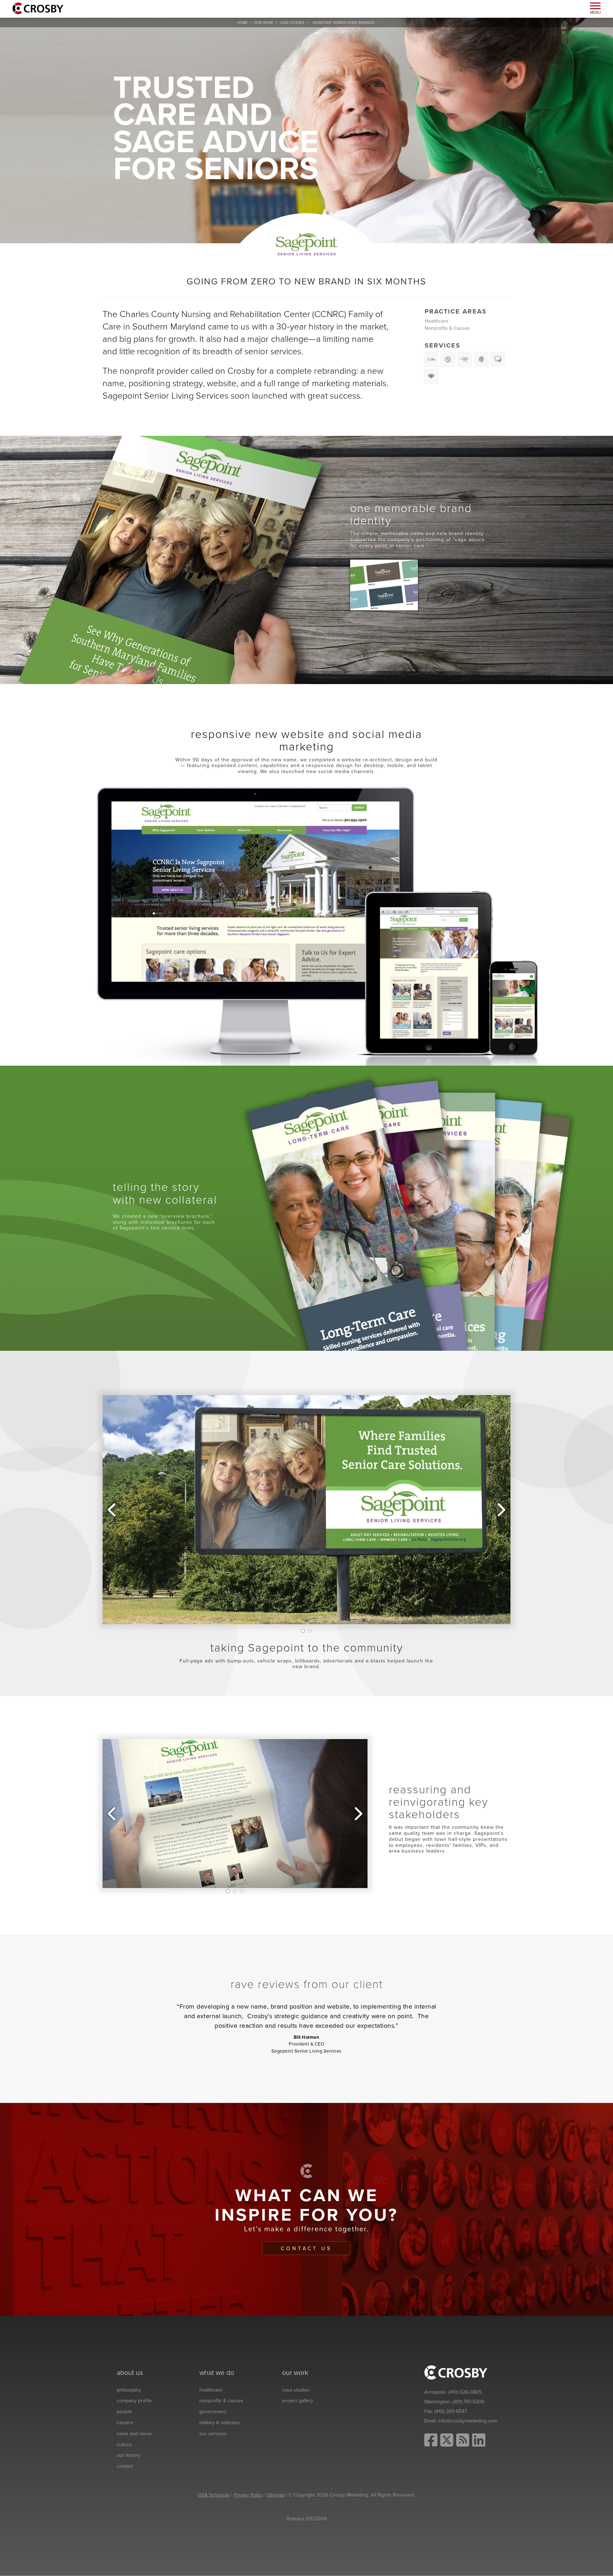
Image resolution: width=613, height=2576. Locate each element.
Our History (129, 2455)
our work (264, 23)
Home (242, 23)
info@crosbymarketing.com (468, 2421)
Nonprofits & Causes (447, 328)
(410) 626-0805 (465, 2392)
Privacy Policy (248, 2495)
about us (130, 2373)
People (124, 2412)
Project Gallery (298, 2401)
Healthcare (437, 321)
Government (213, 2412)
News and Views (134, 2434)
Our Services (213, 2434)
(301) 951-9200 (468, 2402)
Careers (125, 2423)
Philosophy (129, 2390)
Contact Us (306, 2249)
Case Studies (292, 23)
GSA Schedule (214, 2495)
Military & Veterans (220, 2423)
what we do (217, 2373)
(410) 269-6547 (451, 2411)
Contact (125, 2466)
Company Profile (134, 2401)
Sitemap (276, 2495)
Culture (124, 2445)
